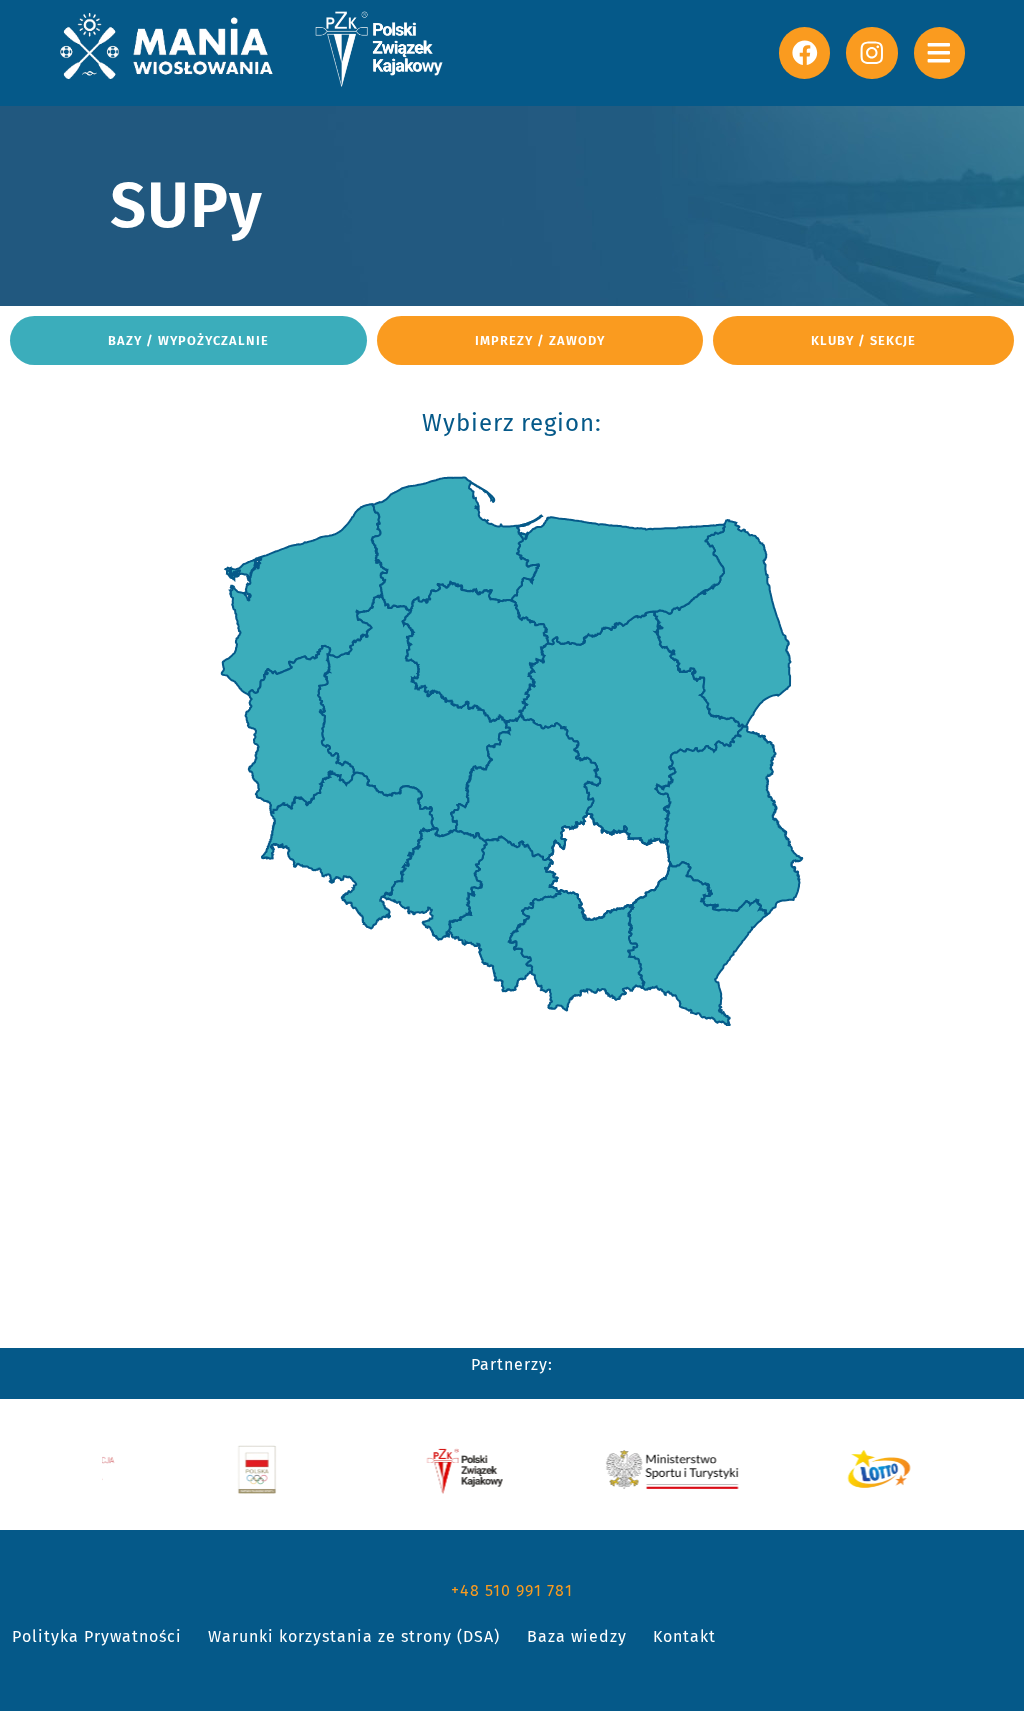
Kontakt (684, 1636)
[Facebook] (804, 52)
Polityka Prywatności (97, 1636)
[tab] (188, 340)
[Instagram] (871, 52)
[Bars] (939, 52)
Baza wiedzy (577, 1636)
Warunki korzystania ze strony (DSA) (354, 1636)
